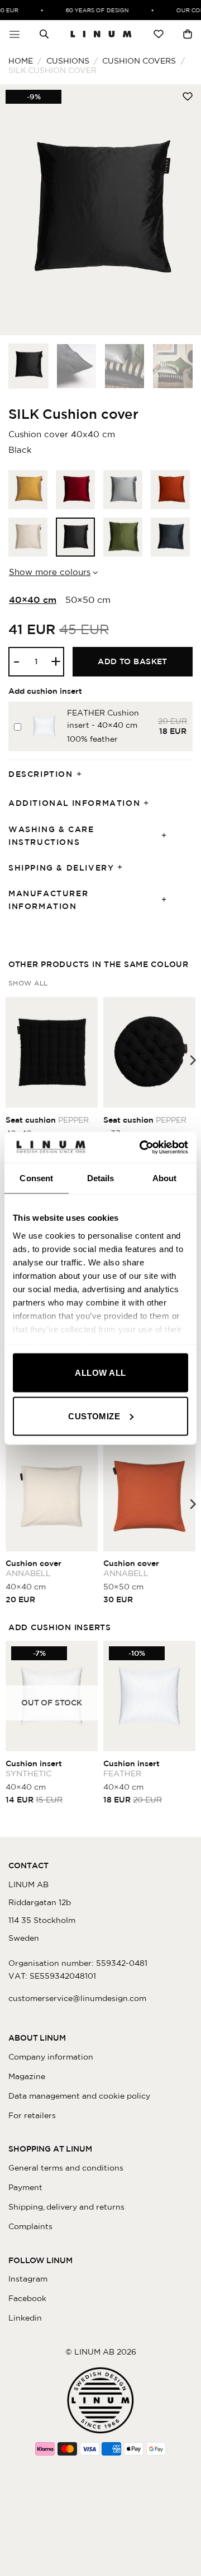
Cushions (68, 61)
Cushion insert (34, 1768)
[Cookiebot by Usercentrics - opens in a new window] (142, 1147)
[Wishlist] (159, 34)
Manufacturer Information (48, 900)
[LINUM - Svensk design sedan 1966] (101, 34)
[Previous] (18, 210)
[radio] (28, 490)
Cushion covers (139, 61)
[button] (15, 34)
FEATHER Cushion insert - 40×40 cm (103, 719)
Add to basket (133, 661)
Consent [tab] (36, 1178)
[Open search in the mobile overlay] (44, 34)
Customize (94, 1416)
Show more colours (50, 572)
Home (21, 61)
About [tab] (165, 1178)
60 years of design (92, 10)
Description (41, 774)
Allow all (100, 1373)
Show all (28, 983)
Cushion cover (33, 1568)
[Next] (183, 210)
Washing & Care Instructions (51, 836)
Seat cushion (47, 1120)
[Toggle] (83, 774)
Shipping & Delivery (61, 868)
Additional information (74, 803)
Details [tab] (101, 1178)
